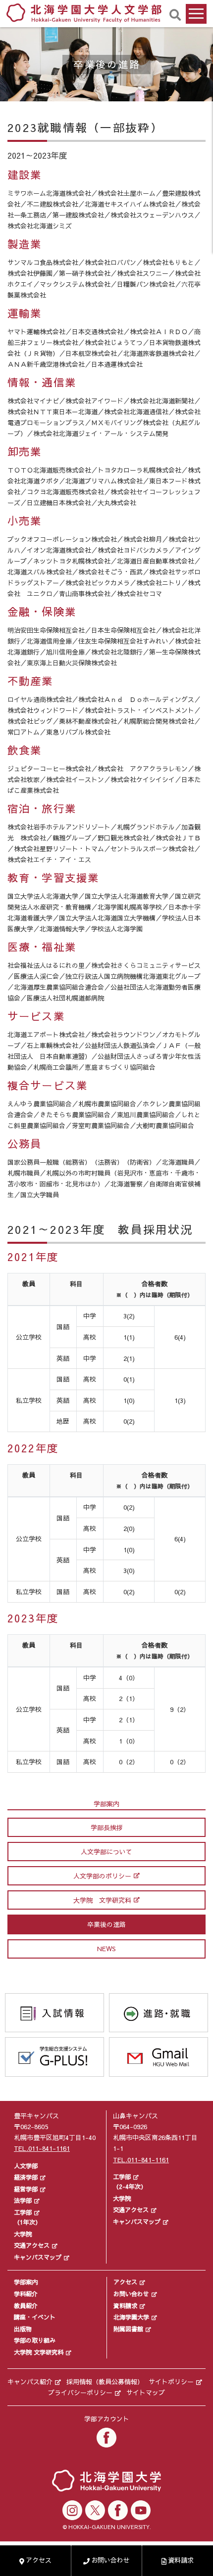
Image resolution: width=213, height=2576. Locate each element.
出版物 (23, 2329)
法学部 (23, 2200)
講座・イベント (35, 2317)
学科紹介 (26, 2294)
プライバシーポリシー (80, 2393)
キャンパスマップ (38, 2257)
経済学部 (26, 2177)
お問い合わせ (131, 2294)
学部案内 (26, 2282)
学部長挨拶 (107, 1828)
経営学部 (26, 2189)
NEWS (106, 1949)
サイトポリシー (171, 2382)
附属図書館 (128, 2329)
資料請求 (125, 2306)
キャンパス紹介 (30, 2382)
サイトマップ (146, 2393)
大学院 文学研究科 (102, 1900)
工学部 (23, 2212)
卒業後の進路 (106, 1924)
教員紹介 (26, 2306)
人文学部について (106, 1852)
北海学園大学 (131, 2317)
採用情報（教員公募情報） (105, 2382)
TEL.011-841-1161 (42, 2148)
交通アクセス (32, 2245)
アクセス (125, 2282)
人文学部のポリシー (102, 1876)
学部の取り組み (35, 2340)
